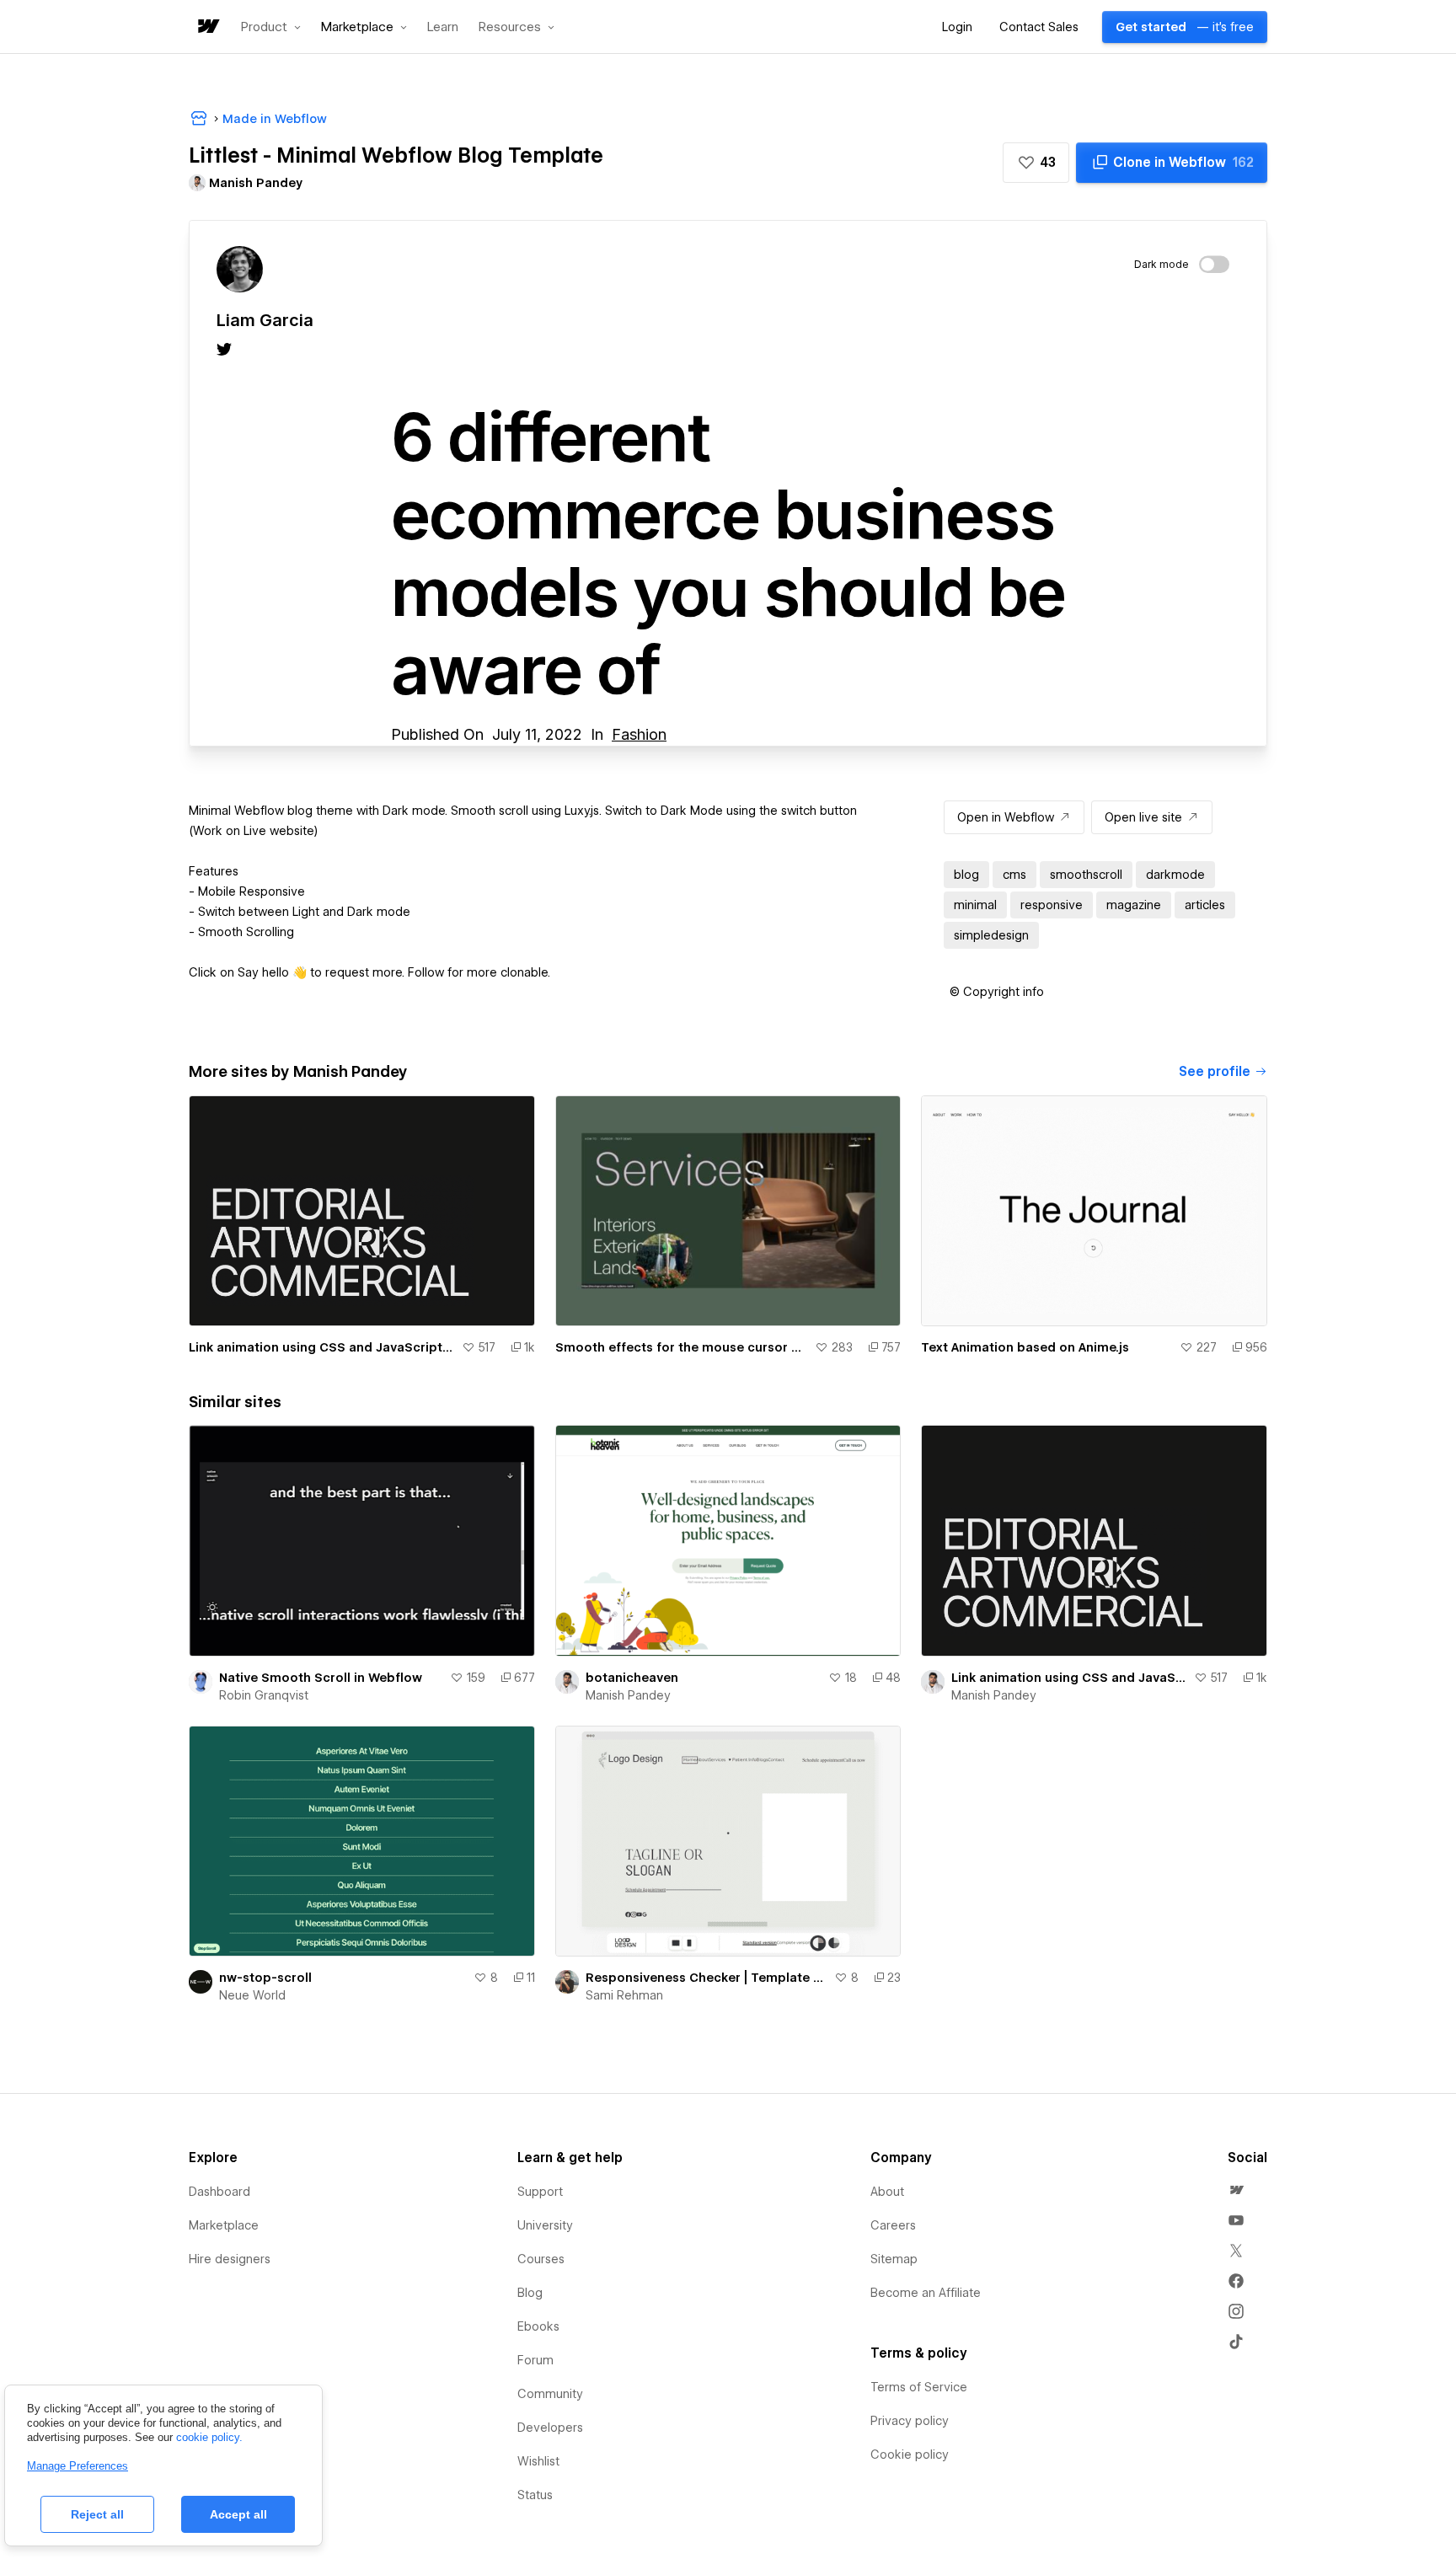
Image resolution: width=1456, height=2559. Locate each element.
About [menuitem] (887, 2192)
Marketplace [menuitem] (224, 2225)
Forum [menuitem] (535, 2360)
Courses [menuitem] (541, 2259)
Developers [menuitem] (550, 2428)
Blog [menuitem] (530, 2293)
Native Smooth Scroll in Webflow (321, 1678)
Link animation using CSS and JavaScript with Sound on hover (322, 1347)
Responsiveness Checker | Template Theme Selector (707, 1978)
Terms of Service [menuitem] (919, 2387)
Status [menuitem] (535, 2495)
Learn (443, 27)
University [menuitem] (545, 2225)
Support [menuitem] (540, 2192)
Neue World (252, 1995)
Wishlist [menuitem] (538, 2461)
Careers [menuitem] (893, 2225)
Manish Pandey (628, 1695)
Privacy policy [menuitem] (910, 2421)
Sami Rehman (624, 1995)
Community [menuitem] (550, 2394)
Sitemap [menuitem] (894, 2259)
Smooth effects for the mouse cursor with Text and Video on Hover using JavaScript (682, 1347)
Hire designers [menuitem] (230, 2259)
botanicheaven (632, 1678)
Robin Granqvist (264, 1695)
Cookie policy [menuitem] (910, 2455)
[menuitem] (1236, 2190)
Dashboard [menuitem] (219, 2192)
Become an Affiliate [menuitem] (926, 2293)
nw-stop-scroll (265, 1978)
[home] (207, 27)
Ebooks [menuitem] (538, 2326)
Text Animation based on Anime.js (1025, 1347)
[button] (271, 27)
